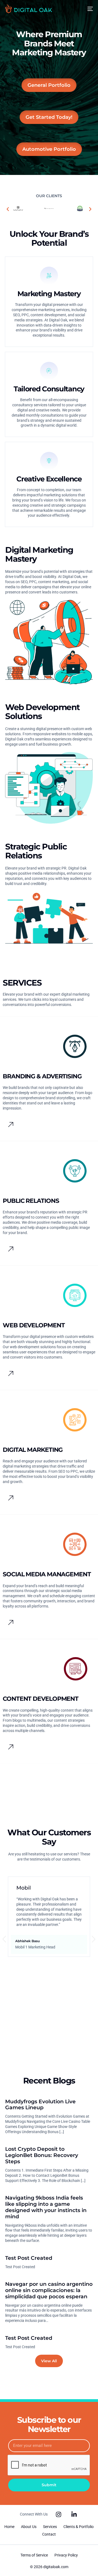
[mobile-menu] (88, 9)
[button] (8, 209)
